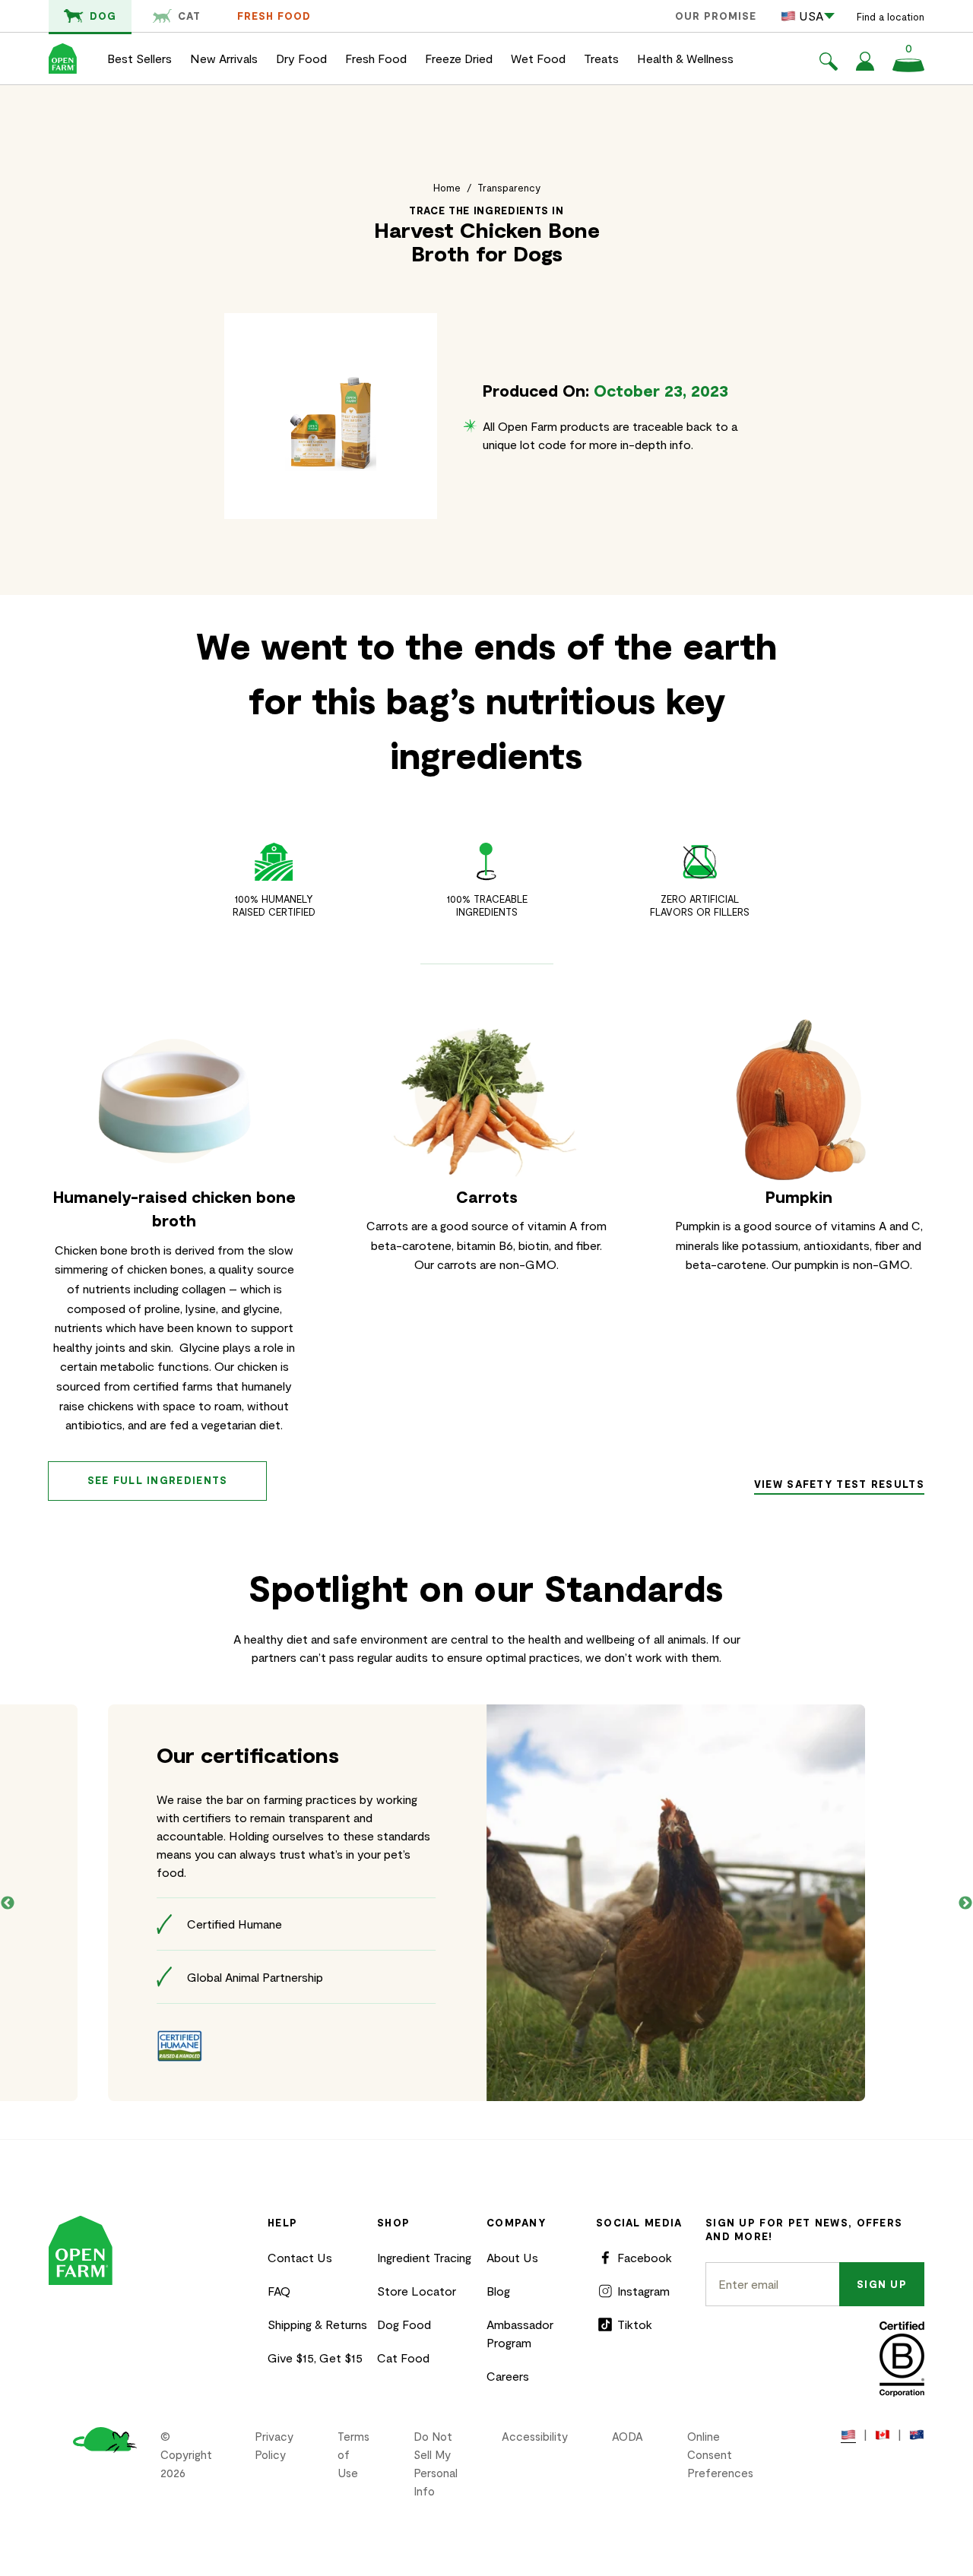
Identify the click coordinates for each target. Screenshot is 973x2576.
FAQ (279, 2291)
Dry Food (301, 58)
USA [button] (811, 16)
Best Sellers (139, 58)
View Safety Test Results (839, 1484)
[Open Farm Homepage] (63, 59)
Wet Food (538, 58)
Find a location (891, 17)
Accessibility (535, 2436)
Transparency (509, 188)
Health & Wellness (685, 58)
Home (447, 188)
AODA (628, 2436)
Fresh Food (274, 16)
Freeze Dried (459, 58)
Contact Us (300, 2257)
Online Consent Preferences (720, 2454)
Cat (189, 16)
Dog (103, 16)
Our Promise (716, 16)
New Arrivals (224, 58)
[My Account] (865, 66)
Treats (601, 58)
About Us (512, 2257)
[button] (829, 64)
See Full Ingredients (158, 1480)
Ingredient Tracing (424, 2257)
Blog (498, 2291)
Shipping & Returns (317, 2324)
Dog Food (404, 2324)
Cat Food (403, 2358)
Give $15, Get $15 (315, 2358)
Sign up (882, 2284)
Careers (508, 2376)
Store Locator (417, 2291)
